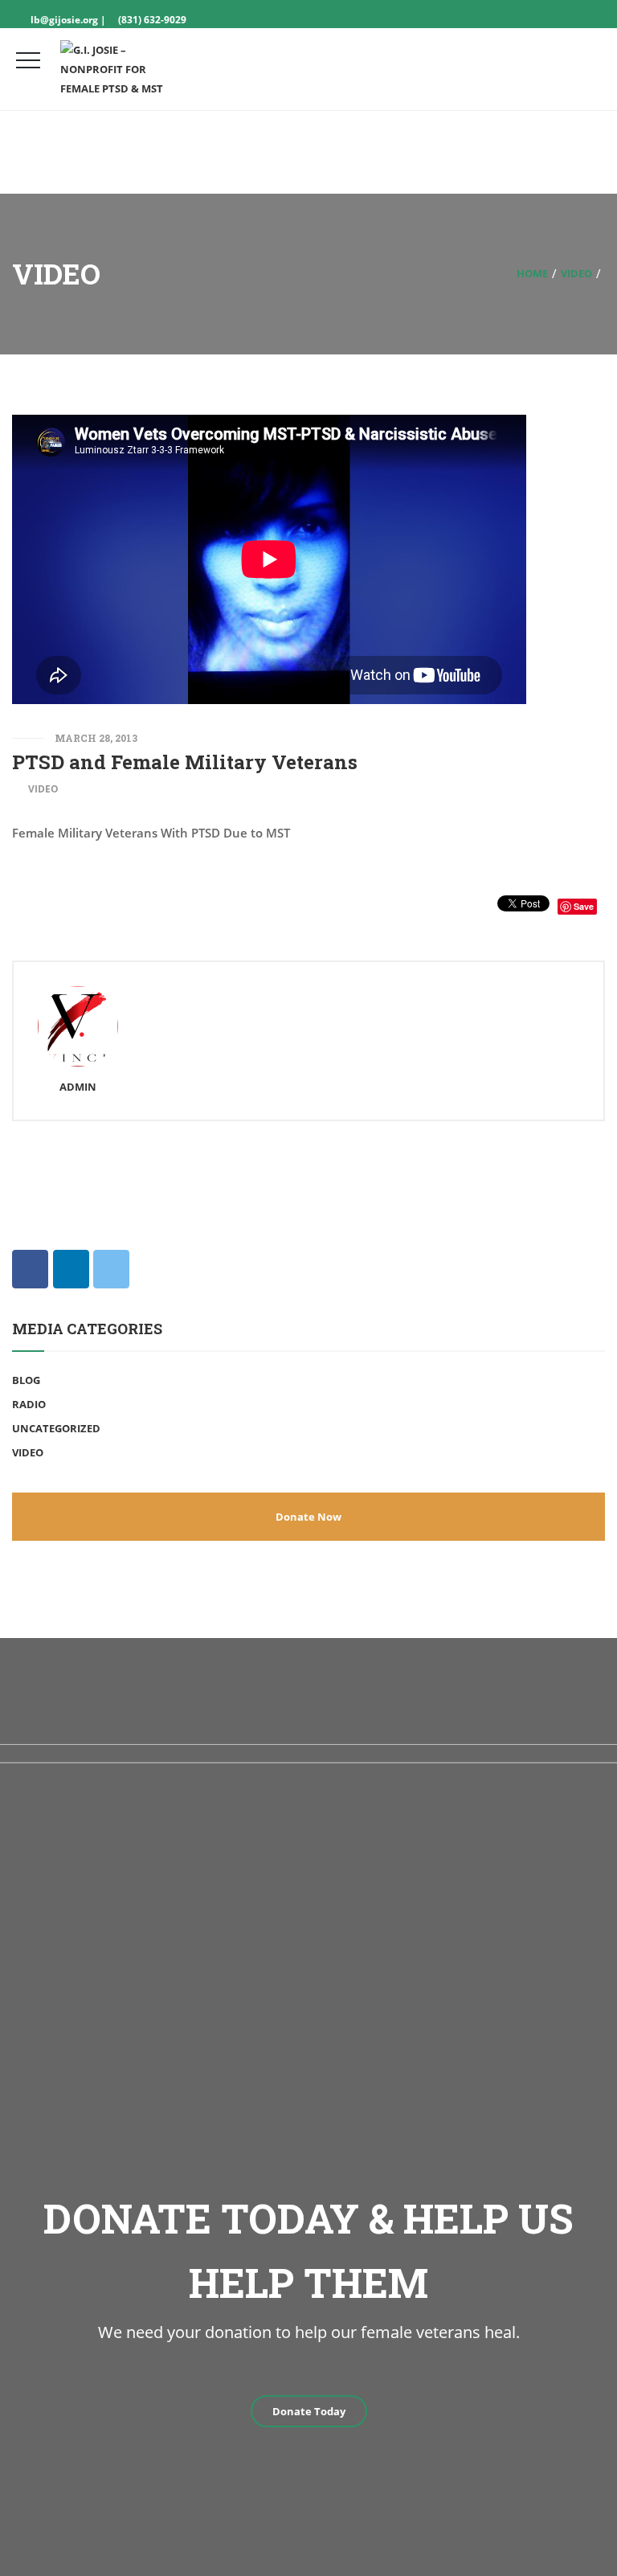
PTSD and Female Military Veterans (185, 762)
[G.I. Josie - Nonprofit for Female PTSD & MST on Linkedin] (71, 1269)
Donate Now (308, 1517)
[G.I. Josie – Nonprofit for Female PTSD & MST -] (121, 69)
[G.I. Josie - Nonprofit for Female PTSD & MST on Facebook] (30, 1269)
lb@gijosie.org (63, 20)
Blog (26, 1380)
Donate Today (309, 2411)
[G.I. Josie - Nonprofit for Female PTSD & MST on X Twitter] (111, 1269)
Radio (29, 1404)
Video (576, 273)
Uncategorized (56, 1428)
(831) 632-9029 (152, 20)
